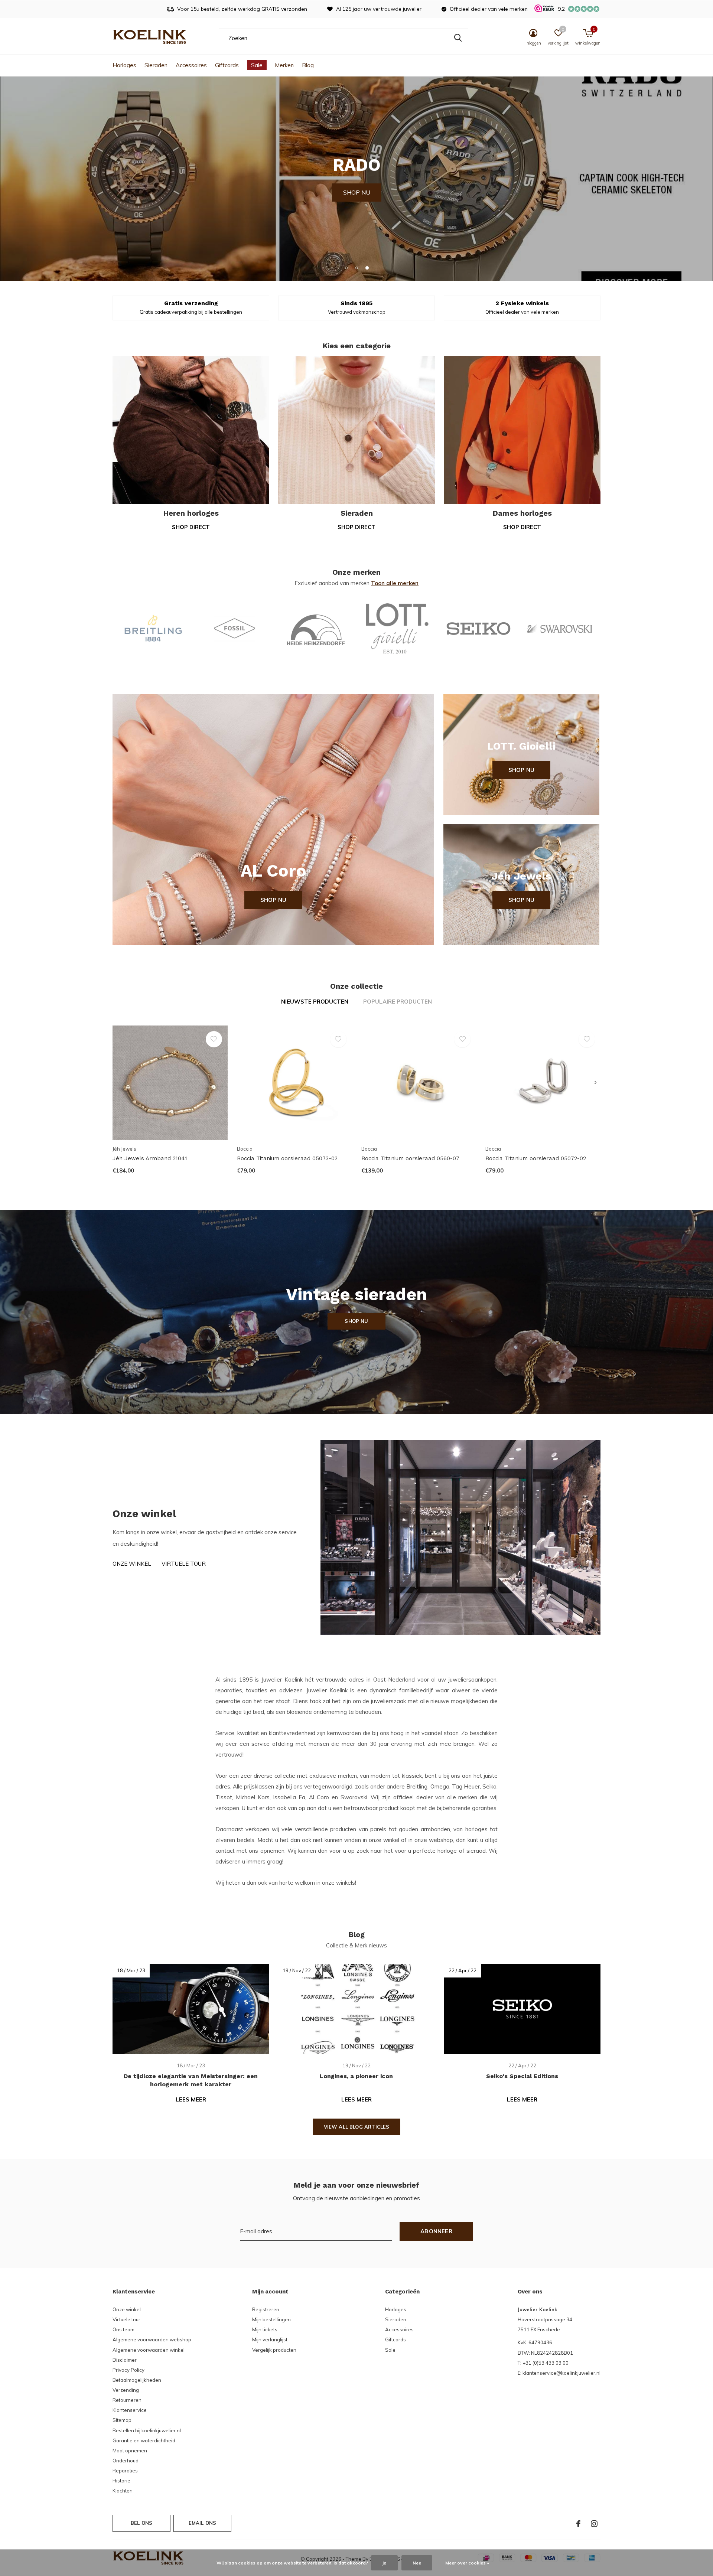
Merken (284, 65)
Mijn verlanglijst (270, 2339)
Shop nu (273, 900)
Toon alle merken (395, 583)
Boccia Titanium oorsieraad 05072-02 (536, 1158)
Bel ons (141, 2523)
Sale (257, 65)
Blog (308, 65)
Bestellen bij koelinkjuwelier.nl (147, 2430)
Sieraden (156, 65)
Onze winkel (132, 1564)
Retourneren (127, 2400)
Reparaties (125, 2471)
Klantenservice (130, 2410)
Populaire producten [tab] (398, 1002)
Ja (384, 2563)
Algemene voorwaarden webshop (152, 2339)
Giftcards (227, 65)
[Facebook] (578, 2524)
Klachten (123, 2491)
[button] (346, 268)
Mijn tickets (265, 2329)
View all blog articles (357, 2127)
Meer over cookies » (467, 2563)
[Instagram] (594, 2524)
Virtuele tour (184, 1564)
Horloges (124, 65)
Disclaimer (125, 2360)
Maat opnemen (130, 2451)
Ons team (123, 2329)
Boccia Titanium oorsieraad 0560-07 (410, 1158)
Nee (417, 2563)
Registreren (266, 2309)
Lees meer (191, 2099)
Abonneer (436, 2231)
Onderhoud (126, 2461)
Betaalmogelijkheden (137, 2380)
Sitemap (122, 2420)
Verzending (126, 2390)
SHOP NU (357, 178)
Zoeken (458, 38)
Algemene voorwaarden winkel (149, 2350)
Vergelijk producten (274, 2350)
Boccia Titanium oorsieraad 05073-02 (287, 1158)
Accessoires (191, 65)
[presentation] (595, 1083)
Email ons (203, 2523)
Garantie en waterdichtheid (144, 2440)
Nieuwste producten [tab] (315, 1002)
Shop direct (191, 527)
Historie (121, 2481)
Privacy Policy (128, 2370)
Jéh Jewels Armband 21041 (150, 1158)
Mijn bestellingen (271, 2319)
